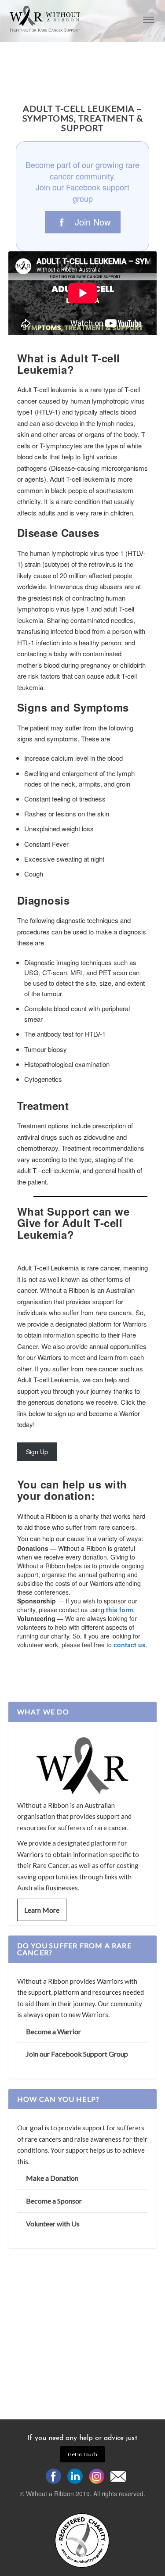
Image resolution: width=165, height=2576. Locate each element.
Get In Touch (82, 2454)
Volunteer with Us (53, 2224)
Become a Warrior (53, 2031)
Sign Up (37, 1452)
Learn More (42, 1910)
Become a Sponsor (54, 2201)
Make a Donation (52, 2178)
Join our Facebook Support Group (77, 2054)
